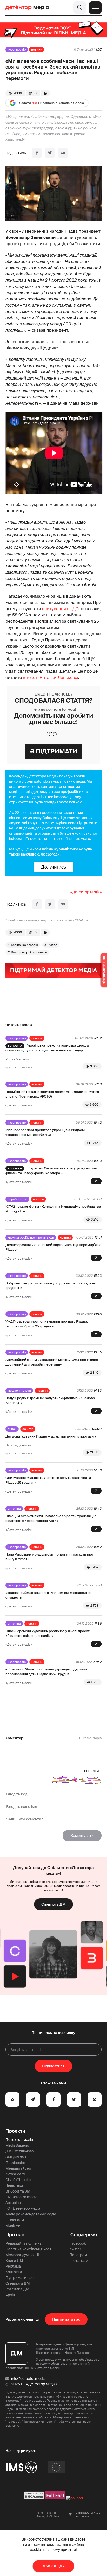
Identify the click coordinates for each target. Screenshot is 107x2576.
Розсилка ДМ (17, 2289)
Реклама (13, 2266)
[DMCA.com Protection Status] (34, 2498)
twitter (76, 2249)
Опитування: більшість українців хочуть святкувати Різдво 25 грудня (48, 1480)
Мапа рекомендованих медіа (31, 2214)
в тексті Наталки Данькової (51, 677)
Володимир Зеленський (29, 952)
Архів (10, 2295)
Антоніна (14, 1509)
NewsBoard (15, 2174)
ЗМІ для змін (16, 2157)
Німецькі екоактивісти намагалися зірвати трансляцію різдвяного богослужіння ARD (51, 1518)
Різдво (52, 945)
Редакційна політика (24, 2243)
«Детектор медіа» (86, 892)
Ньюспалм (15, 2220)
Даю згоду (54, 2566)
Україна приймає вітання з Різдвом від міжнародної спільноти (48, 1595)
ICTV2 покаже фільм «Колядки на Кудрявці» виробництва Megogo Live (53, 1209)
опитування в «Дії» (61, 609)
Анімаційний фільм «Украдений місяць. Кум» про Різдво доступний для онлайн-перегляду (52, 1362)
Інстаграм (79, 2261)
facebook (78, 2243)
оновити (92, 1771)
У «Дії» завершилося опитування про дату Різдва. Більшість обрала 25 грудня (47, 1324)
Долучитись (53, 867)
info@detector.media (28, 2379)
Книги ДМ (14, 2261)
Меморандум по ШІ (22, 2255)
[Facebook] (37, 153)
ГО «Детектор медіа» (24, 2208)
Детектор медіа (19, 2140)
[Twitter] (50, 153)
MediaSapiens (17, 2145)
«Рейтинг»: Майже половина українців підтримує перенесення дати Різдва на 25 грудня (47, 1672)
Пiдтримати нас (66, 2319)
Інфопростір (17, 49)
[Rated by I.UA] (75, 2498)
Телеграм (79, 2255)
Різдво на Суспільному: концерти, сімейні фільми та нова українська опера (51, 1171)
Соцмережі (84, 2235)
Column (28, 1429)
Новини (37, 49)
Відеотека (14, 2185)
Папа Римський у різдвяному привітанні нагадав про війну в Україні (49, 1557)
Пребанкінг (15, 2163)
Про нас (15, 2235)
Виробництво (17, 1199)
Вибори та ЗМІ (18, 2191)
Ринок (12, 1429)
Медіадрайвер (18, 2168)
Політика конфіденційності (29, 2249)
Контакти (14, 2272)
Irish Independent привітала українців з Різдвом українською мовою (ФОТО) (45, 1132)
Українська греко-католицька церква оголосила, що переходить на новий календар (47, 1048)
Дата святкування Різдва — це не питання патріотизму (51, 1436)
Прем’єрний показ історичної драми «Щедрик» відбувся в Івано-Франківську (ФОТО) (52, 1094)
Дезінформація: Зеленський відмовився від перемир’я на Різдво (53, 1247)
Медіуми (13, 2226)
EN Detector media (21, 2197)
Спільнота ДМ (53, 1904)
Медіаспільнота (19, 1391)
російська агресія (24, 945)
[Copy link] (63, 153)
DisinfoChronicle (19, 2180)
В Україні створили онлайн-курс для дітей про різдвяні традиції (51, 1286)
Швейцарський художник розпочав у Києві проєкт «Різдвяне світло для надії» (48, 1633)
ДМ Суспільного (19, 2151)
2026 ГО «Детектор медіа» (34, 2384)
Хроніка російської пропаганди (31, 1237)
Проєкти (15, 2131)
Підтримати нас (19, 2278)
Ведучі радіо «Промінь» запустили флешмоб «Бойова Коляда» (50, 1400)
